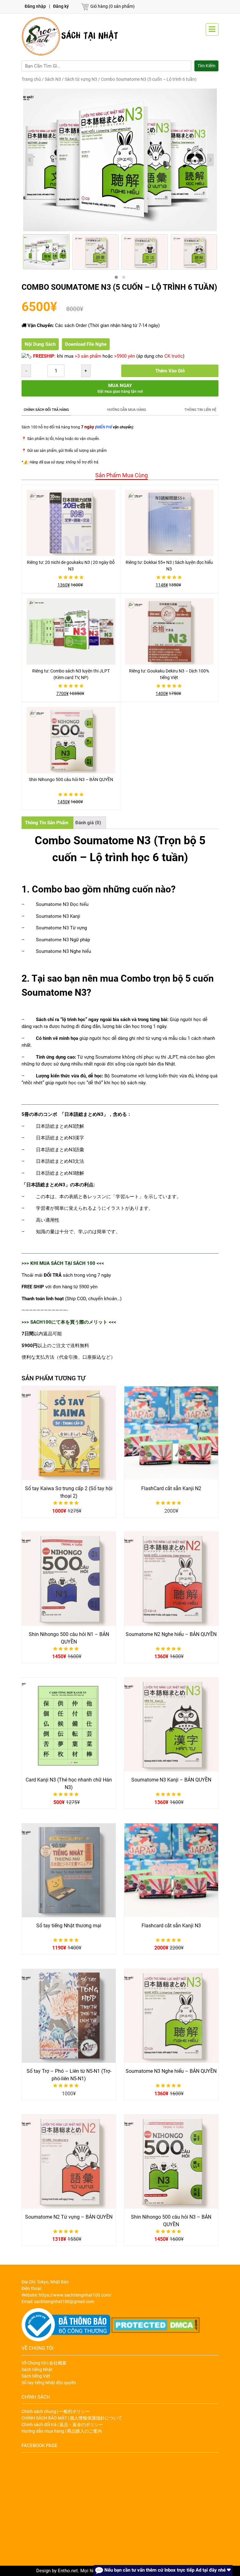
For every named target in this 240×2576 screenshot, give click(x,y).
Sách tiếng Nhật (37, 2369)
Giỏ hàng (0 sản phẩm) (112, 6)
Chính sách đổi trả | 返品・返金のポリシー (62, 2425)
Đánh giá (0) (88, 823)
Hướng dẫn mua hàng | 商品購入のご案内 (62, 2431)
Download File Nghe (86, 344)
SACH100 (41, 1322)
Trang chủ (31, 79)
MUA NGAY (120, 388)
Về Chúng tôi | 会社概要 (44, 2363)
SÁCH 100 (84, 1263)
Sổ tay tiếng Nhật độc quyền (49, 2383)
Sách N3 (53, 79)
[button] (116, 277)
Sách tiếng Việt (36, 2376)
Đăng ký (61, 6)
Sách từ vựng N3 (81, 79)
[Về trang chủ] (71, 36)
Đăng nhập (35, 6)
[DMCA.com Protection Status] (156, 2325)
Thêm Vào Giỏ (170, 371)
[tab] (120, 475)
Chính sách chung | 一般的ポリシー (56, 2411)
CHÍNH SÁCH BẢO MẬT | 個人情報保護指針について (72, 2418)
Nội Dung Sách (40, 344)
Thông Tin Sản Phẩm (47, 823)
